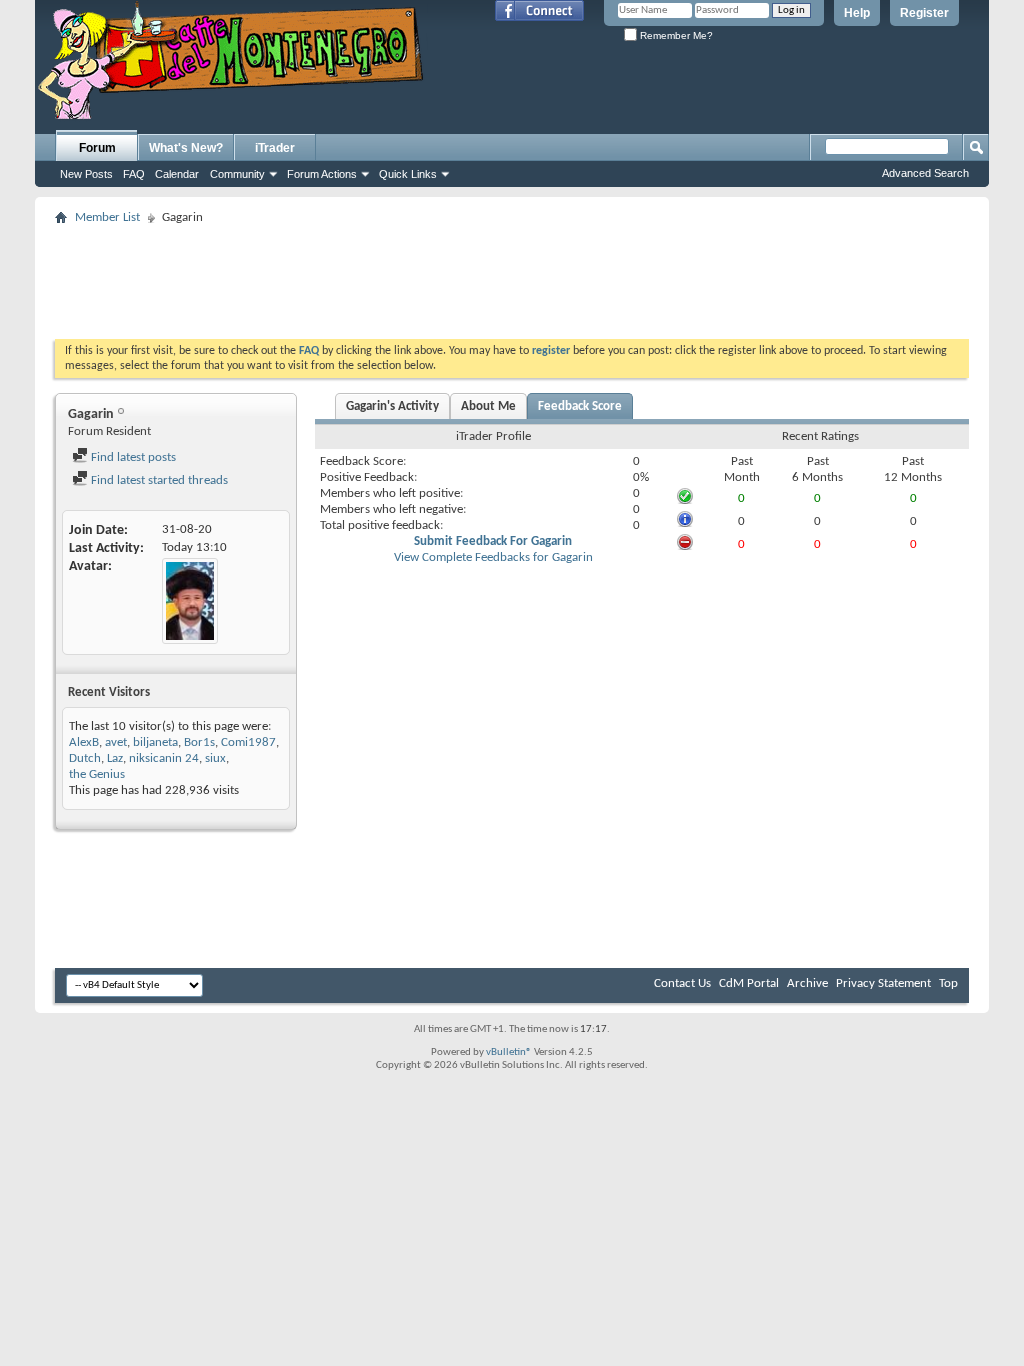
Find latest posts (132, 457)
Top (948, 983)
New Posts (86, 174)
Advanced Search (925, 173)
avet (116, 742)
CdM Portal (749, 983)
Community (237, 174)
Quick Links (408, 174)
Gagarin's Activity (392, 406)
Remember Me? (675, 35)
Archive (807, 983)
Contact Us (682, 983)
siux (215, 758)
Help (857, 13)
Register (924, 13)
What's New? (186, 148)
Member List (107, 217)
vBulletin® (509, 1052)
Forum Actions (322, 174)
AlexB (84, 742)
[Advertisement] (512, 276)
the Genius (97, 774)
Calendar (177, 174)
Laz (115, 758)
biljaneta (155, 742)
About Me (488, 406)
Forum (97, 148)
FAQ (134, 174)
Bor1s (199, 742)
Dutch (85, 758)
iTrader (275, 148)
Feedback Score (580, 406)
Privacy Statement (883, 983)
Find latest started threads (158, 480)
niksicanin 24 (164, 758)
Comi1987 (248, 742)
